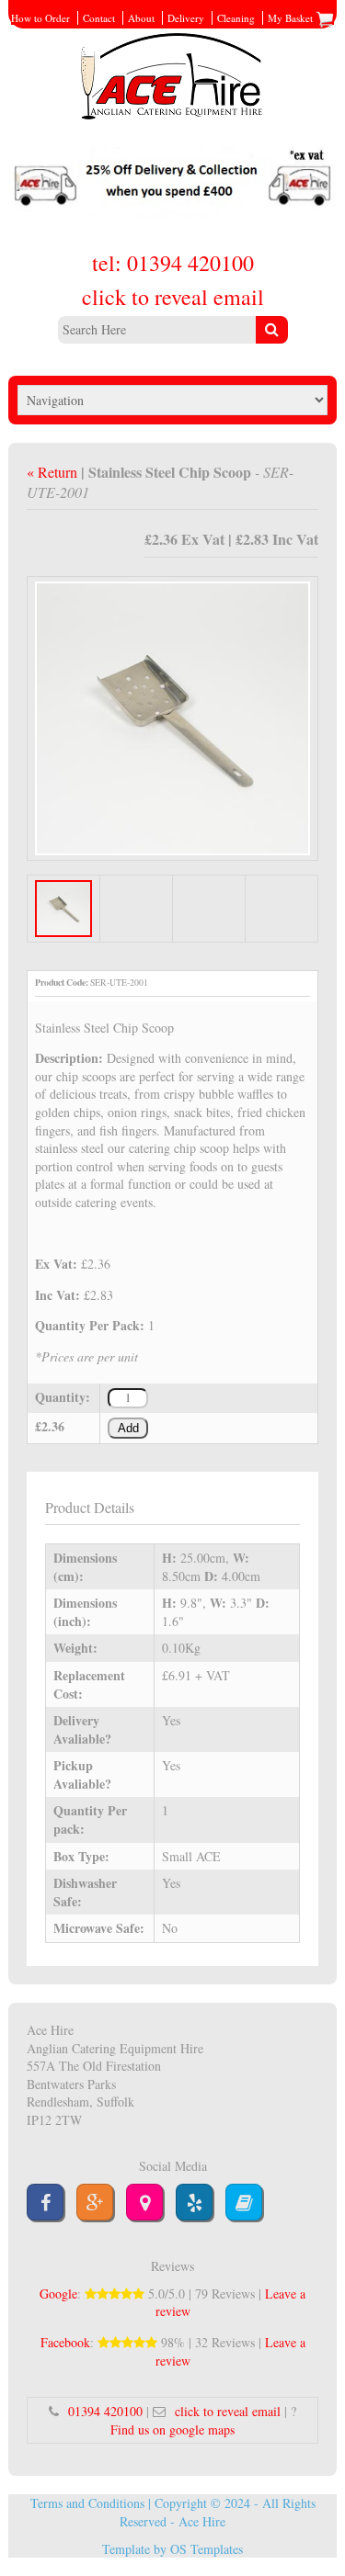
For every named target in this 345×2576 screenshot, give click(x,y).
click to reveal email (173, 297)
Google (58, 2294)
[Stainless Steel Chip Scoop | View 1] (172, 716)
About (141, 18)
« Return (54, 472)
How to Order (40, 18)
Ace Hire (202, 2521)
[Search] (272, 330)
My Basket (292, 18)
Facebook (65, 2342)
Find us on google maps (172, 2429)
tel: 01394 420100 (173, 263)
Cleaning (236, 18)
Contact (99, 18)
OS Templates (207, 2549)
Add (128, 1429)
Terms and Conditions (87, 2503)
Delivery (186, 18)
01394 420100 (105, 2411)
